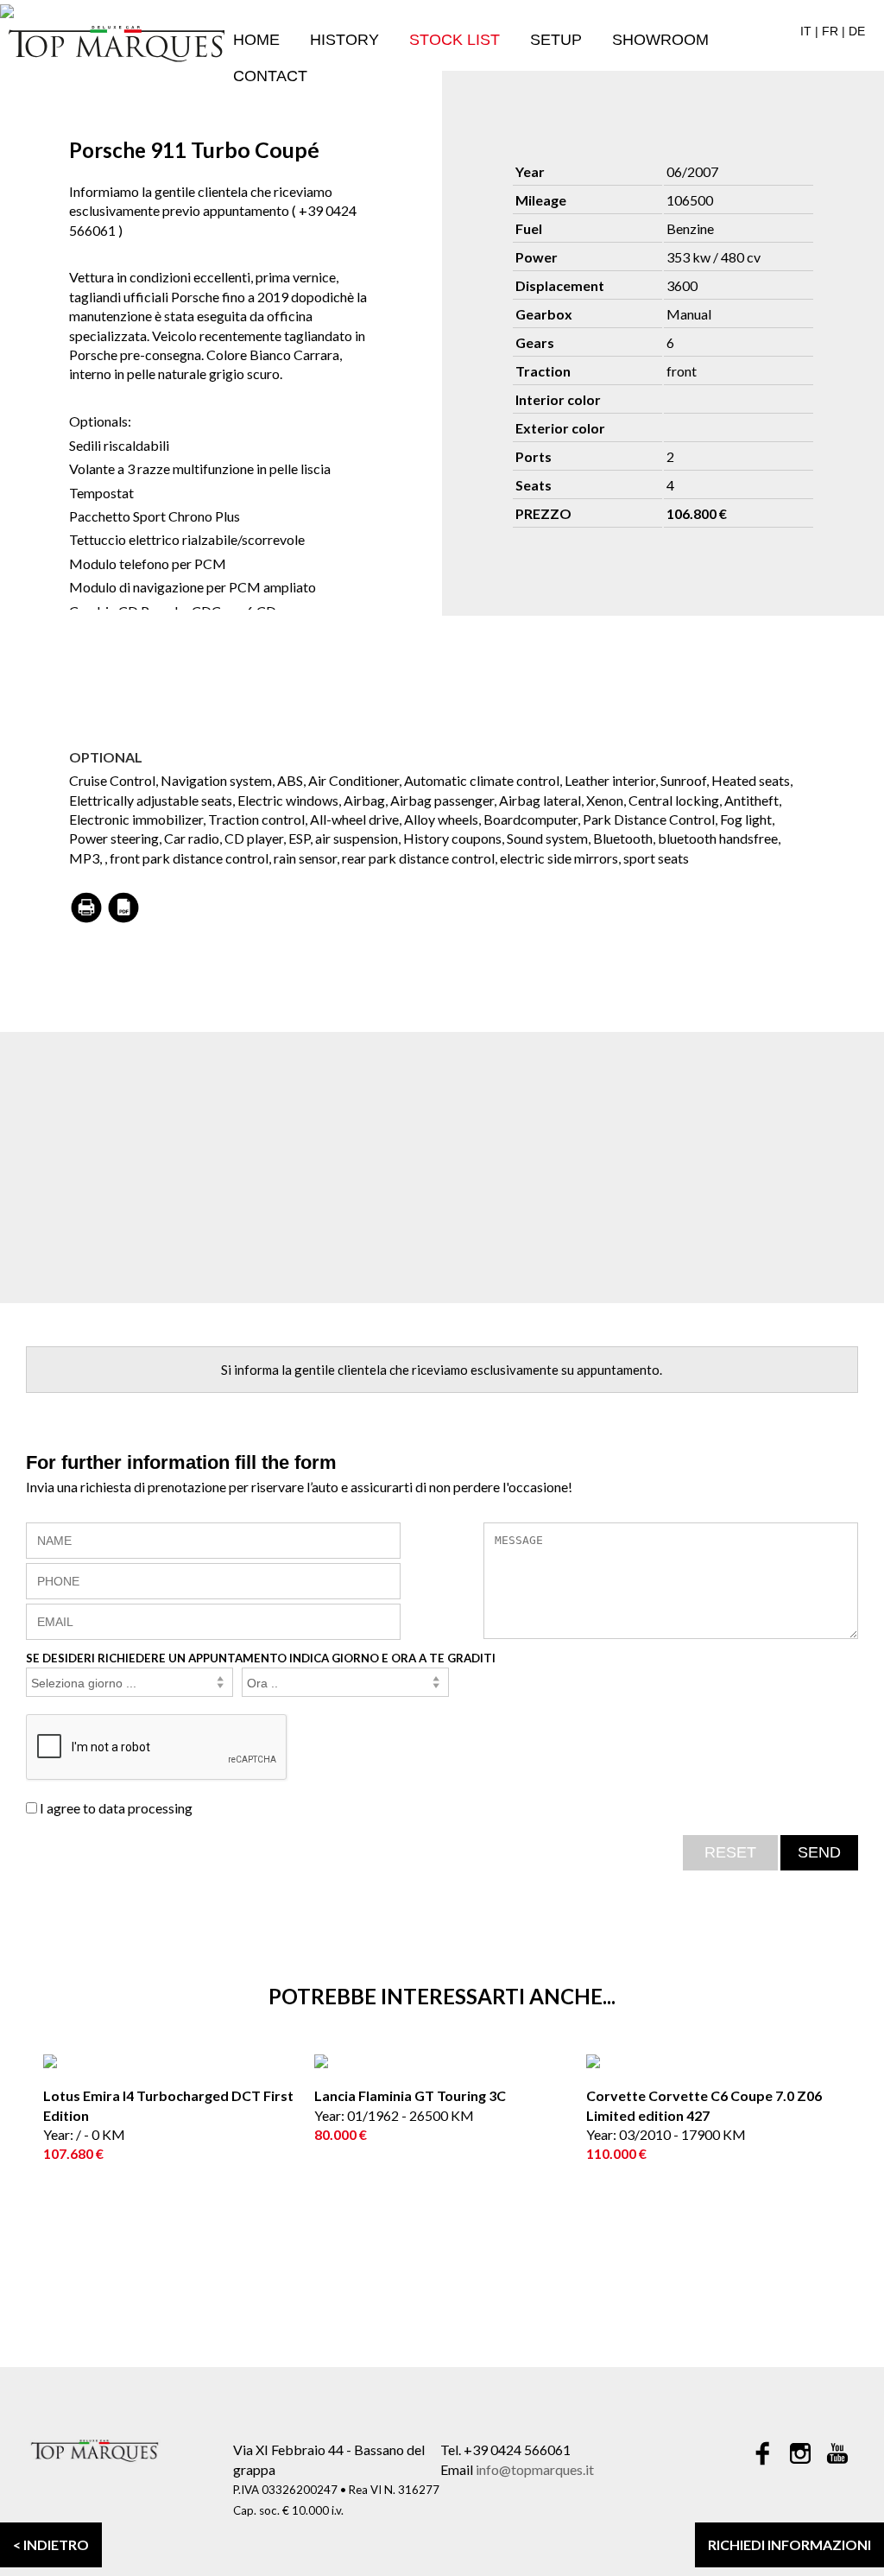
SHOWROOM (660, 40)
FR (830, 31)
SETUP (556, 40)
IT (806, 31)
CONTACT (270, 76)
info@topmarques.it (535, 2469)
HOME (256, 40)
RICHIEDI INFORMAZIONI (789, 2544)
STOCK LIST (455, 40)
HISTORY (344, 40)
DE (857, 31)
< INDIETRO (51, 2544)
